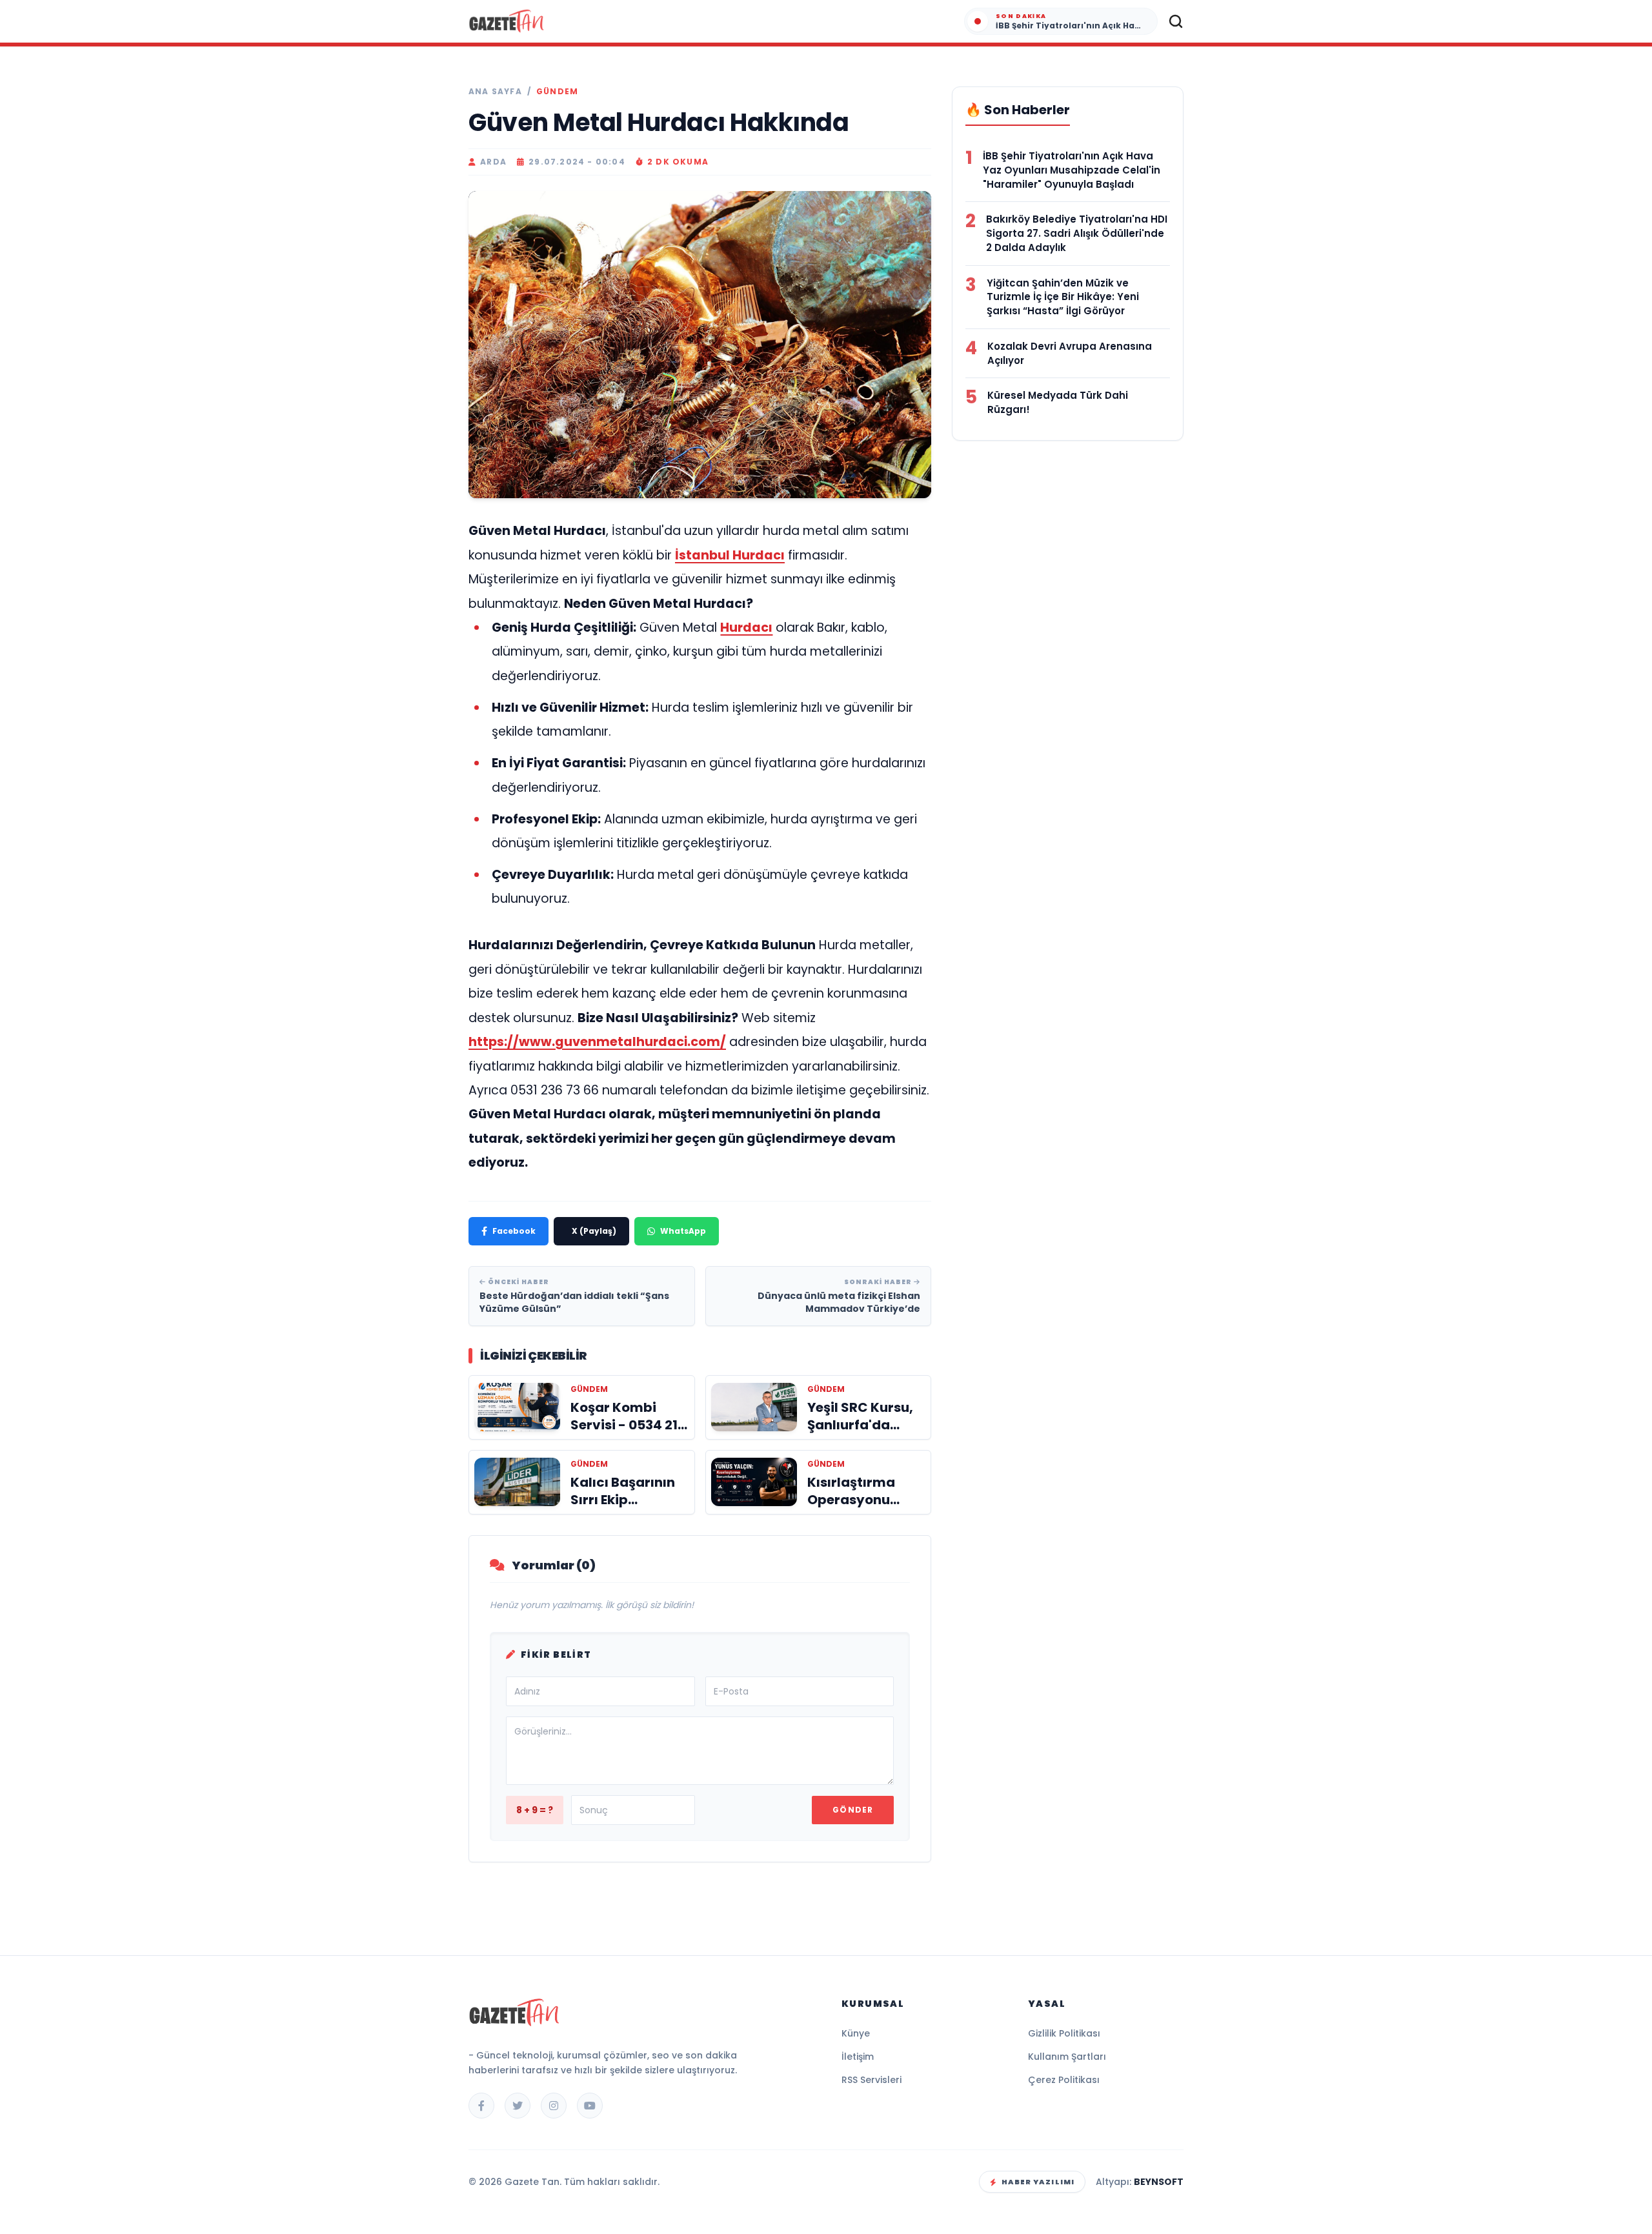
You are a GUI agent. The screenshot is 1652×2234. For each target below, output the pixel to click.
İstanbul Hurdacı (730, 555)
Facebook (514, 1231)
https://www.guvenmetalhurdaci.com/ (597, 1042)
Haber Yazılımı (1038, 2182)
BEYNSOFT (1159, 2182)
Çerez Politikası (1064, 2080)
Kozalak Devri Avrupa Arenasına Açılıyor (1070, 353)
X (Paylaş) (594, 1231)
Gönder (853, 1810)
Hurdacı (746, 628)
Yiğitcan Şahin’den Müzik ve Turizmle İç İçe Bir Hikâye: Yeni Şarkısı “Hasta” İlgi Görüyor (1063, 297)
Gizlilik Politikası (1064, 2033)
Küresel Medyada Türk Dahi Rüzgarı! (1058, 402)
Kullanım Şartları (1067, 2057)
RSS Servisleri (871, 2080)
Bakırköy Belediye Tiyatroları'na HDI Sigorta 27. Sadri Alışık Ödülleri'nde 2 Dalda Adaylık (1077, 233)
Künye (856, 2033)
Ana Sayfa (495, 92)
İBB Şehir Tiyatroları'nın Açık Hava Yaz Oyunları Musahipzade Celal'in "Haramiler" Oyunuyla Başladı (1072, 170)
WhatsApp (683, 1231)
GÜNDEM (557, 92)
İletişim (858, 2057)
